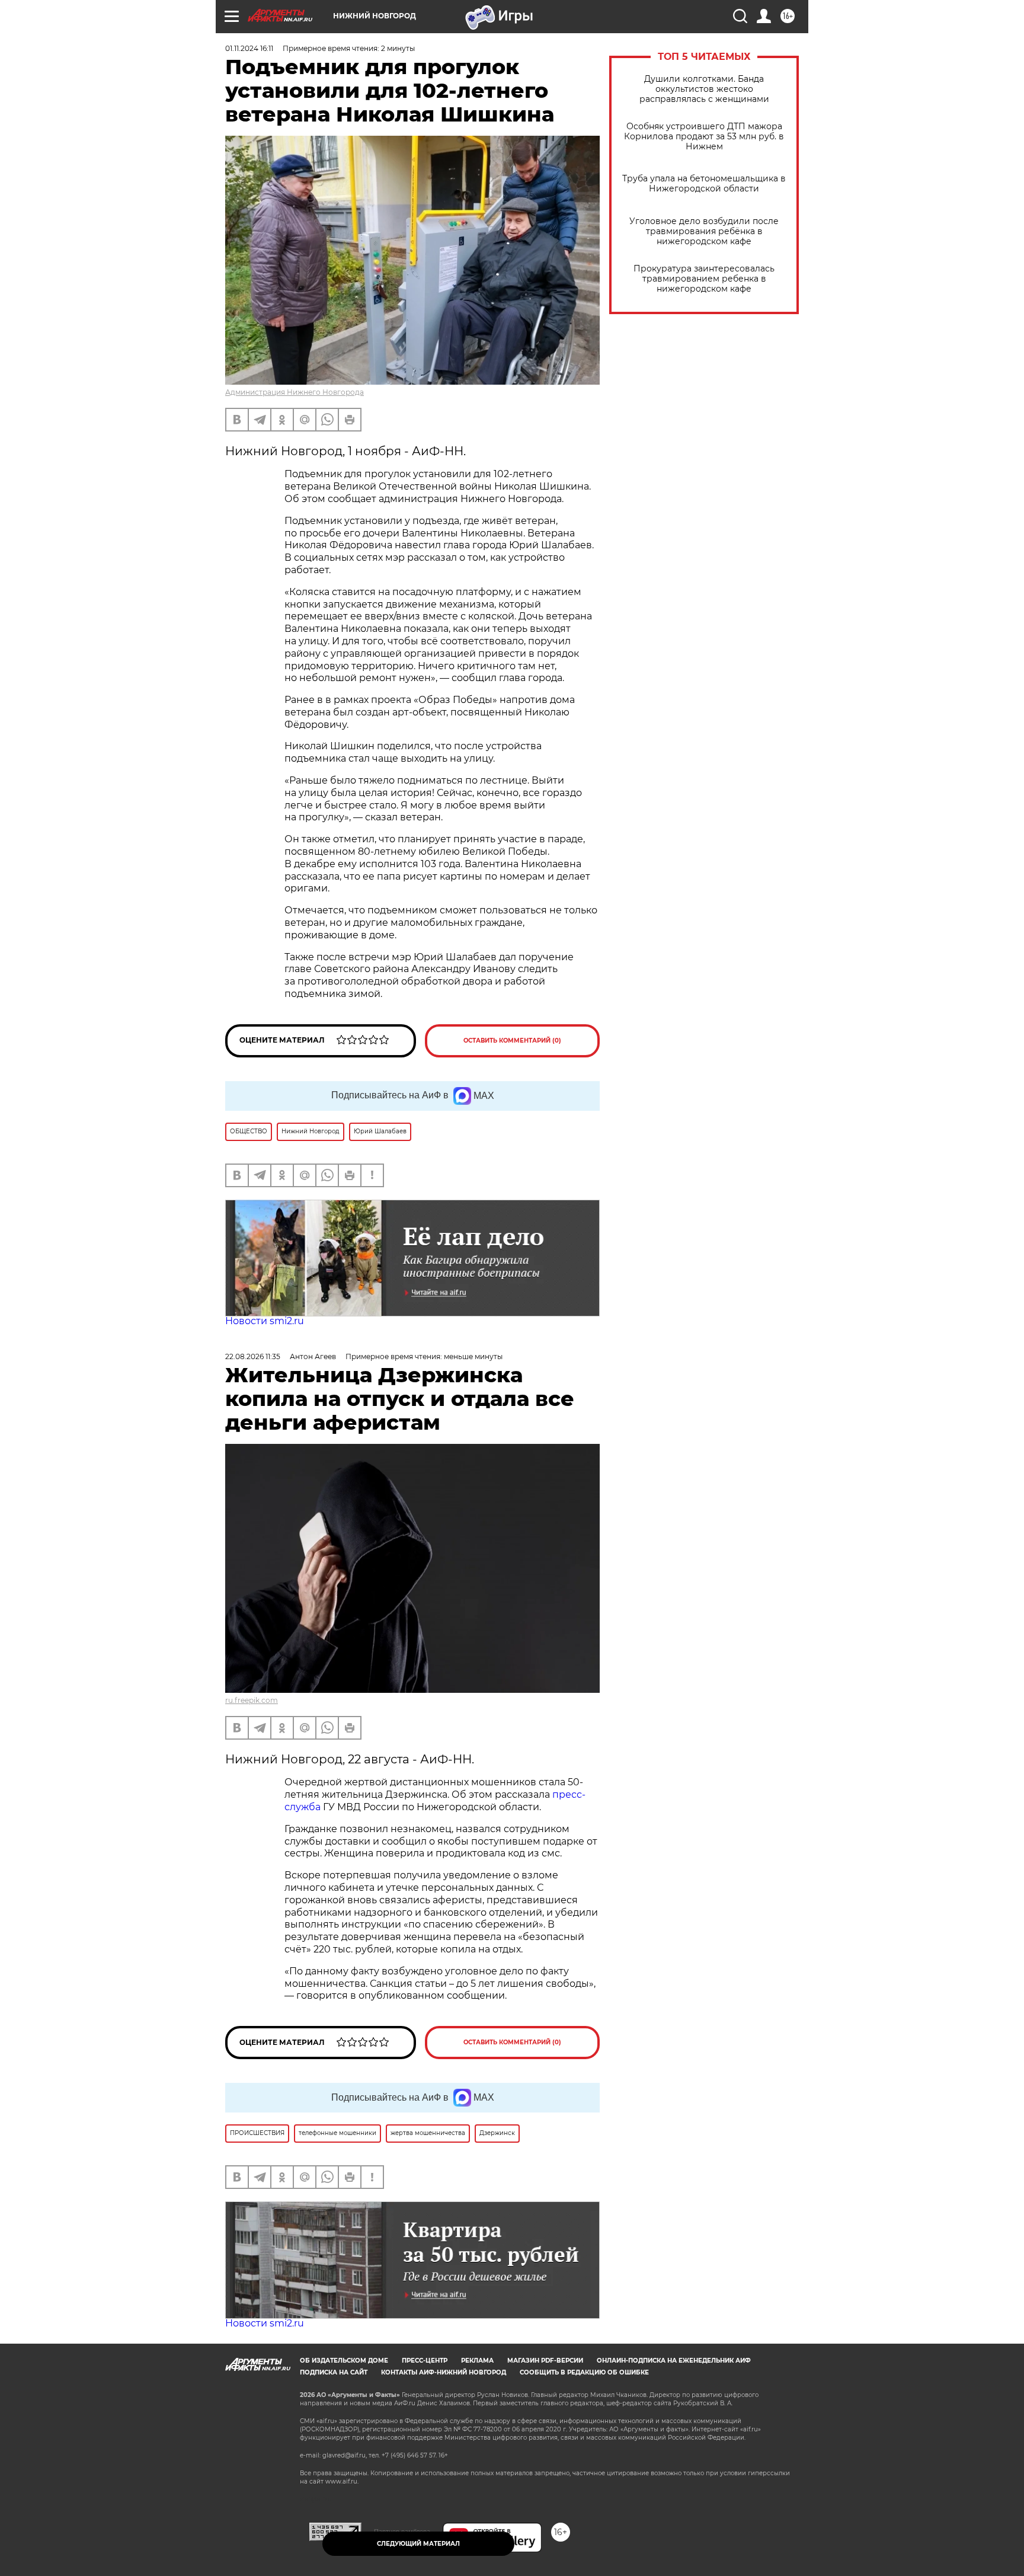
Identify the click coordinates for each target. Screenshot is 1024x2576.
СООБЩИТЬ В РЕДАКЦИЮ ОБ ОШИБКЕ (584, 2372)
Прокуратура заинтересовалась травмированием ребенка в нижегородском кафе (704, 279)
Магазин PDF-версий (545, 2361)
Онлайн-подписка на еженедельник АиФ (674, 2361)
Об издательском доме (344, 2361)
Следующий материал (418, 2544)
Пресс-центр (425, 2361)
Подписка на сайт (334, 2372)
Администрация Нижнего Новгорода (295, 392)
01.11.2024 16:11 (249, 48)
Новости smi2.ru (265, 1321)
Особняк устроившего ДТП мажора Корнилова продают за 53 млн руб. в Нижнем (704, 137)
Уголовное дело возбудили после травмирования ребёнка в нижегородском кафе (704, 231)
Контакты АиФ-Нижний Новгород (444, 2372)
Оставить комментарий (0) (512, 1041)
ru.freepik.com (252, 1700)
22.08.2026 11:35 (253, 1356)
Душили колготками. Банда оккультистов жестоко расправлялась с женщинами (704, 89)
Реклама (477, 2361)
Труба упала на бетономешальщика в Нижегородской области (704, 184)
